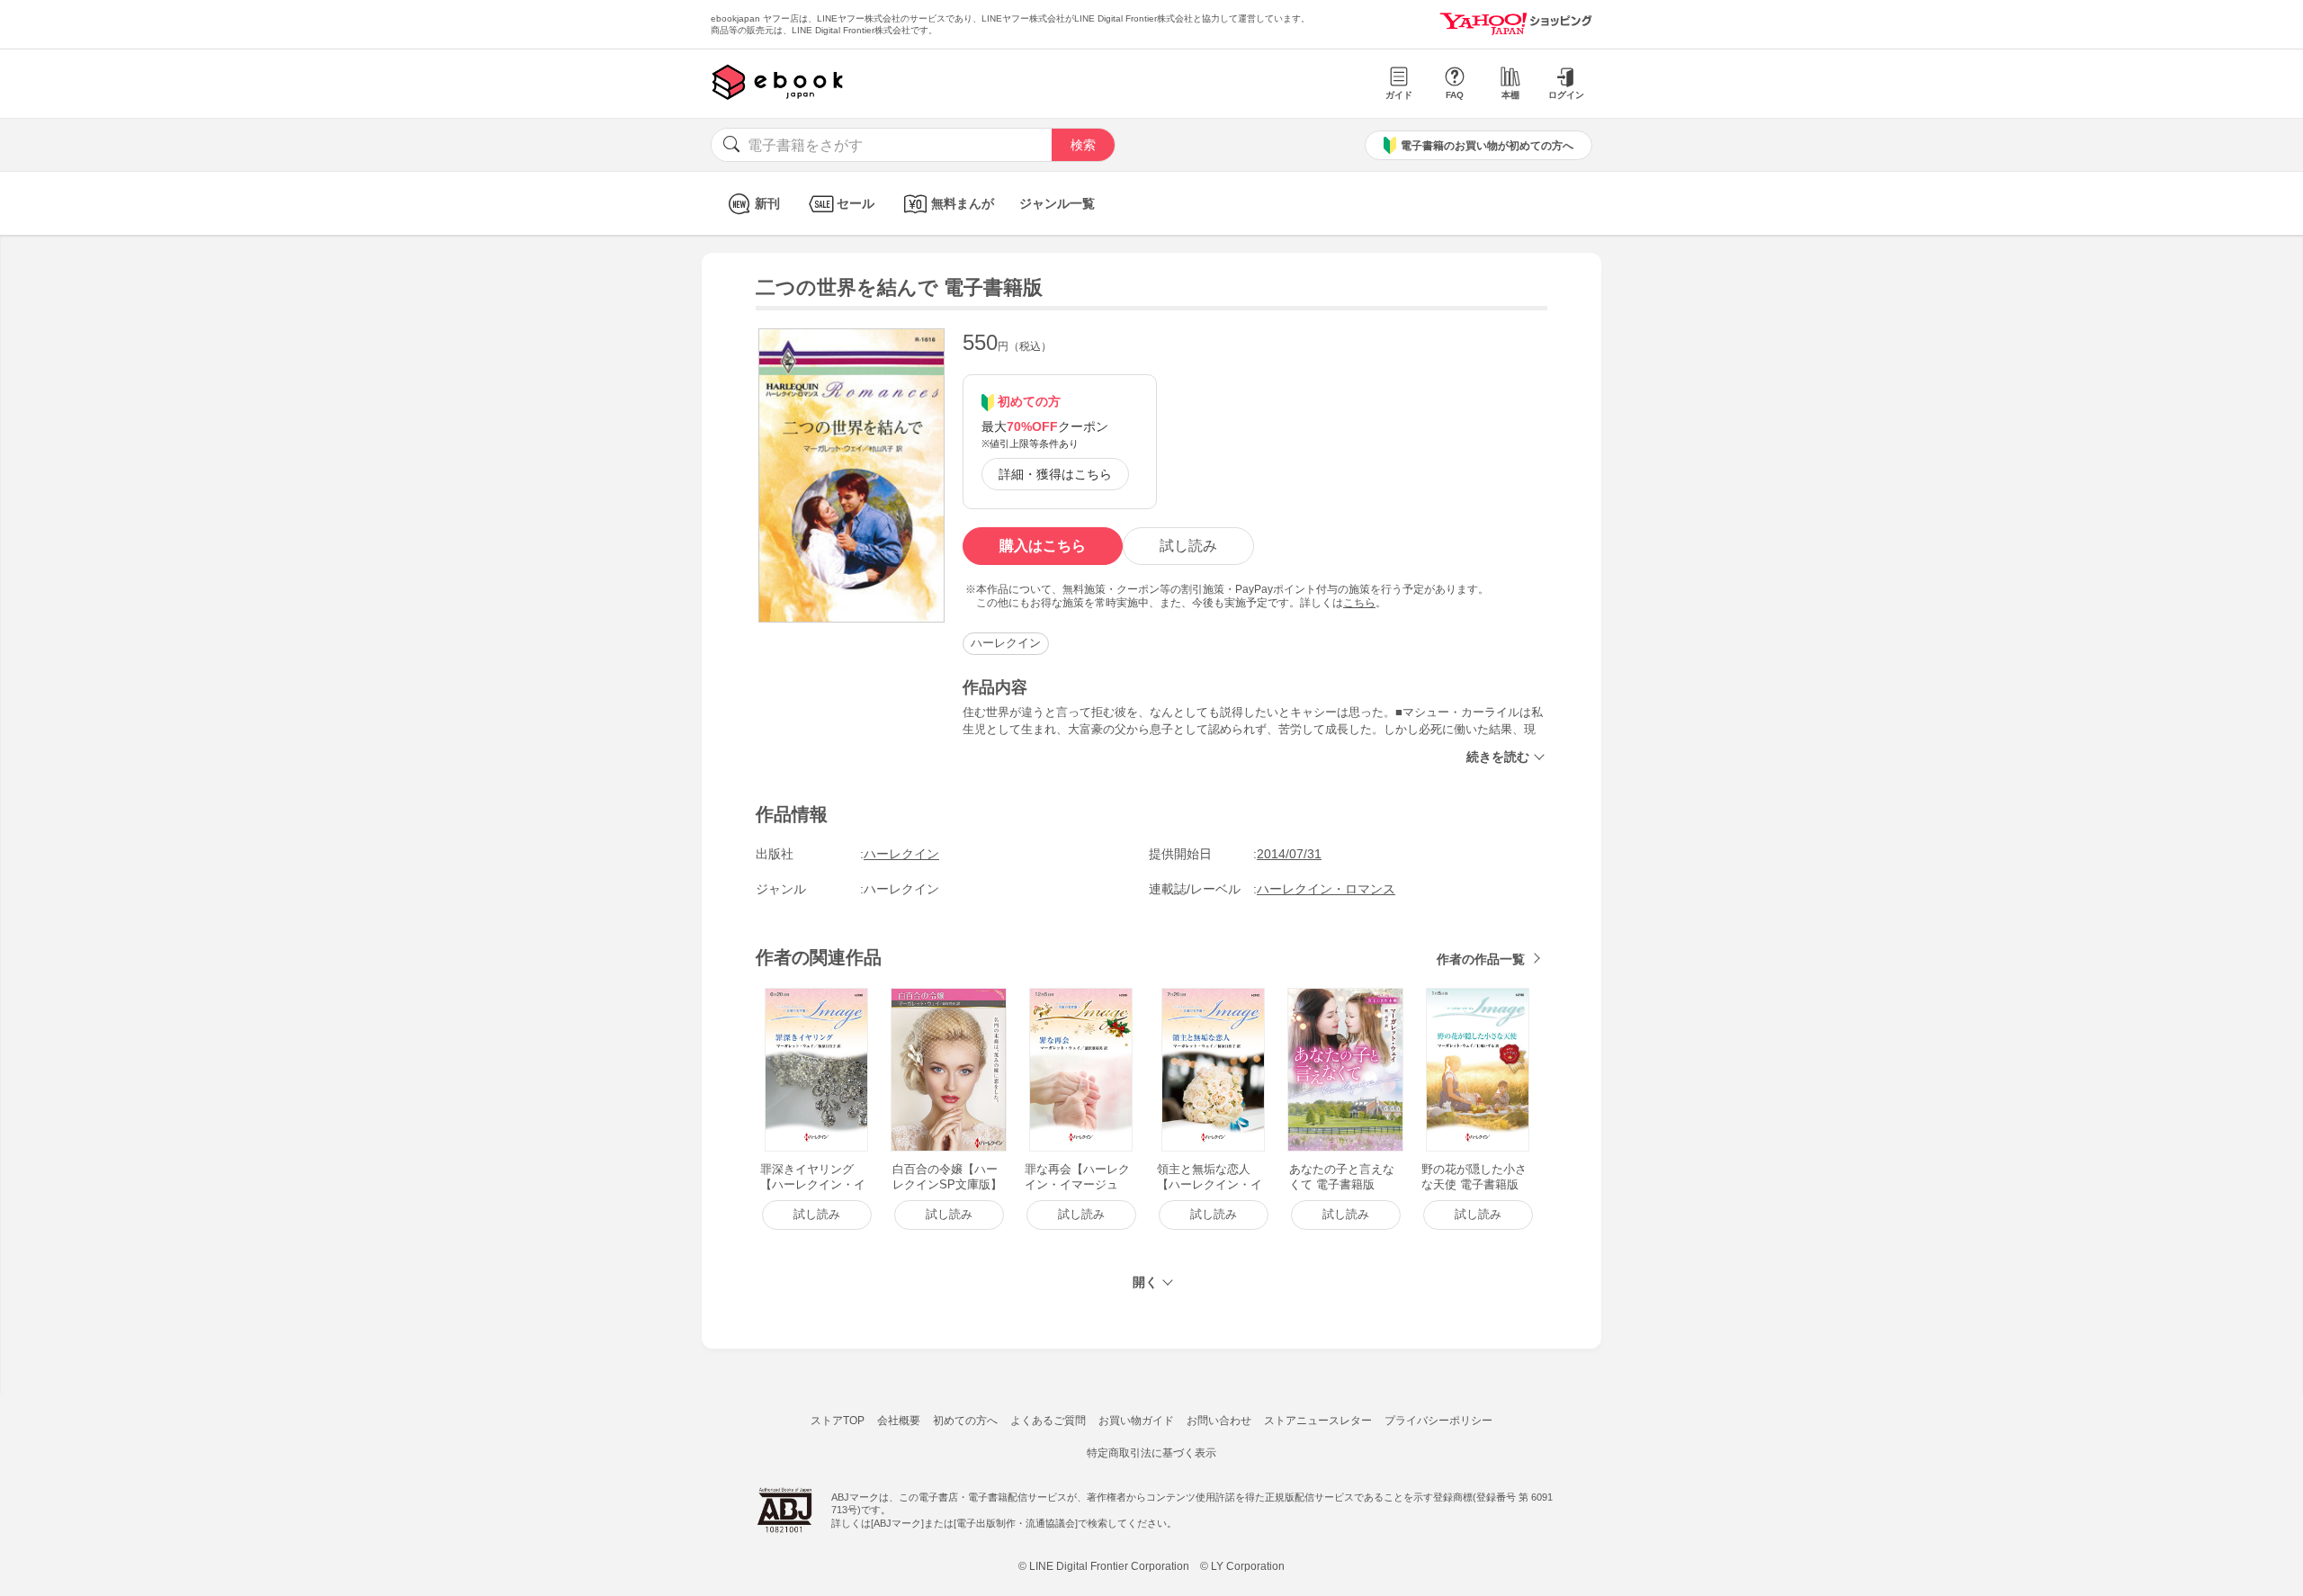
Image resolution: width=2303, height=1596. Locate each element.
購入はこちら (1043, 546)
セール (856, 203)
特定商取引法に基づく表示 (1151, 1453)
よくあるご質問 (1048, 1421)
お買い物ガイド (1136, 1421)
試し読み (1188, 546)
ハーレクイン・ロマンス (1326, 889)
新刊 (767, 203)
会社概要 (899, 1421)
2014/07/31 (1289, 854)
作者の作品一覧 (1481, 959)
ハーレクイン (1006, 643)
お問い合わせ (1219, 1421)
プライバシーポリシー (1438, 1421)
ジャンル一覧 (1057, 203)
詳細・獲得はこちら (1055, 474)
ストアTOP (838, 1421)
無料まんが (963, 203)
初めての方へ (965, 1421)
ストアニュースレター (1318, 1421)
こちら (1359, 603)
